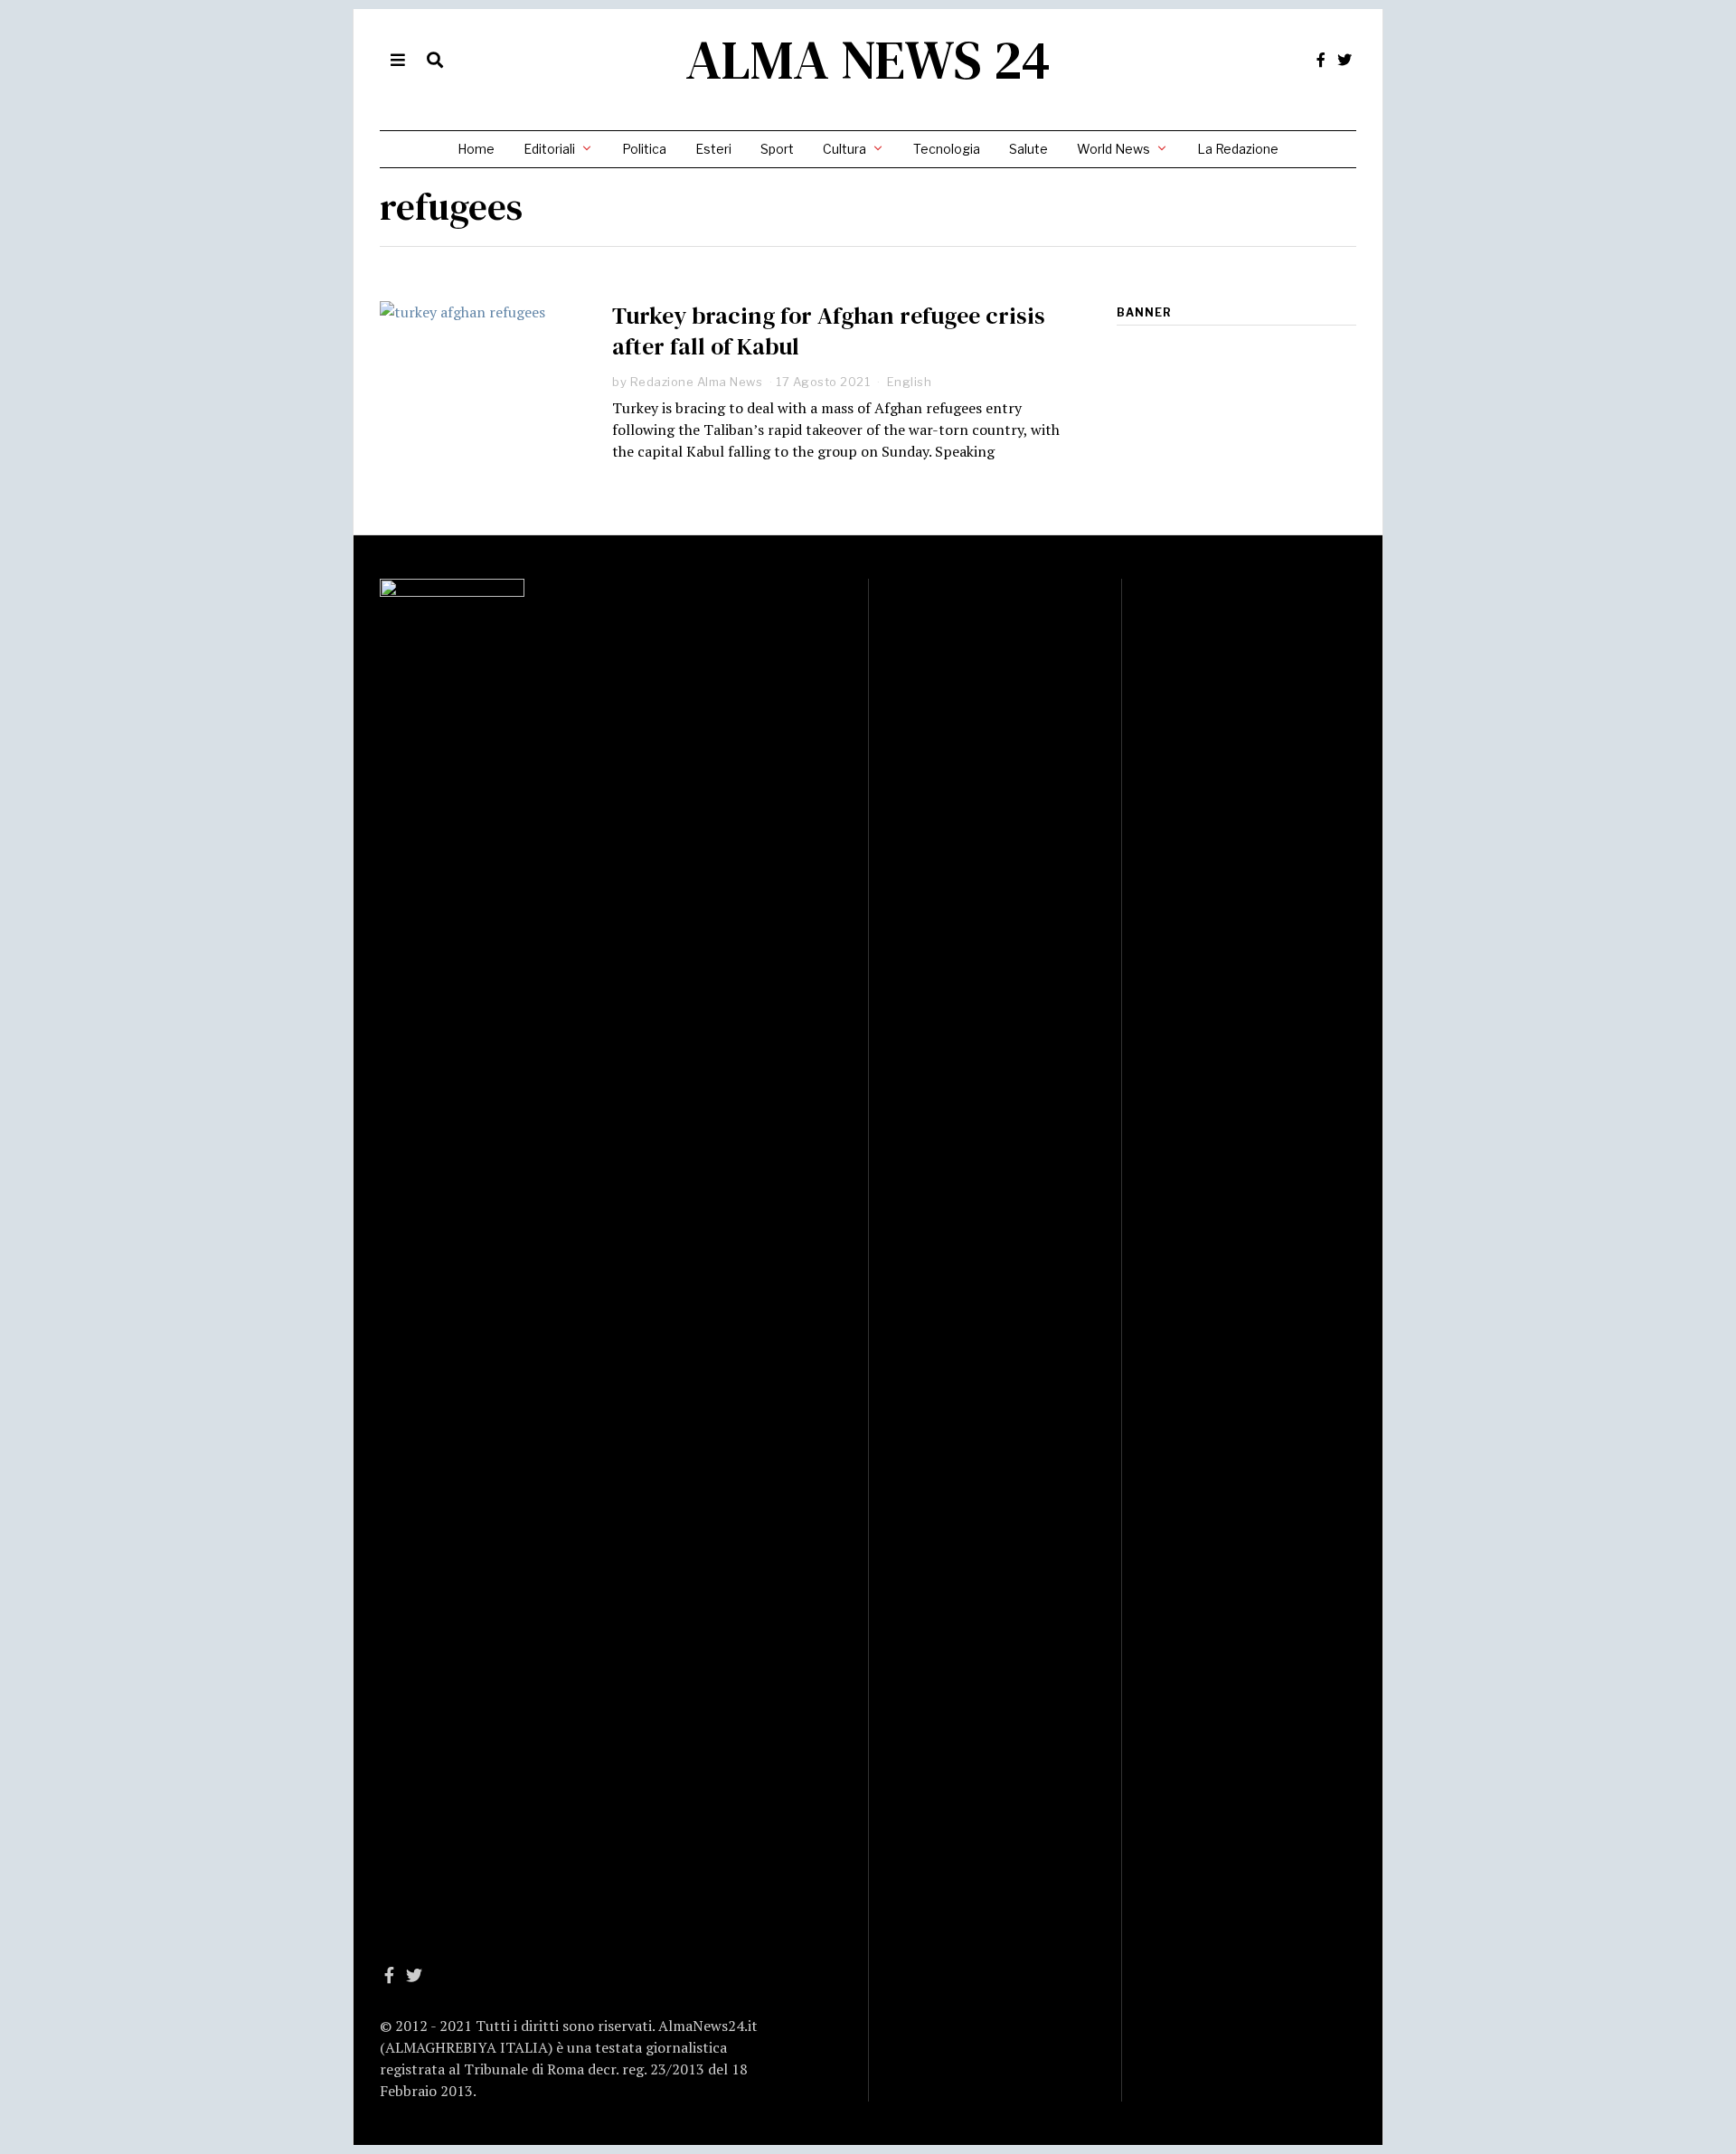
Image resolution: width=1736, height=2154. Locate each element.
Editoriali (549, 149)
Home (476, 149)
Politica (644, 149)
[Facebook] (1321, 60)
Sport (777, 149)
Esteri (713, 149)
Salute (1028, 149)
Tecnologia (947, 149)
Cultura (844, 149)
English (910, 382)
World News (1113, 149)
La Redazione (1238, 149)
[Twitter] (1344, 60)
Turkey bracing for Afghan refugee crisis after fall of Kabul (829, 331)
